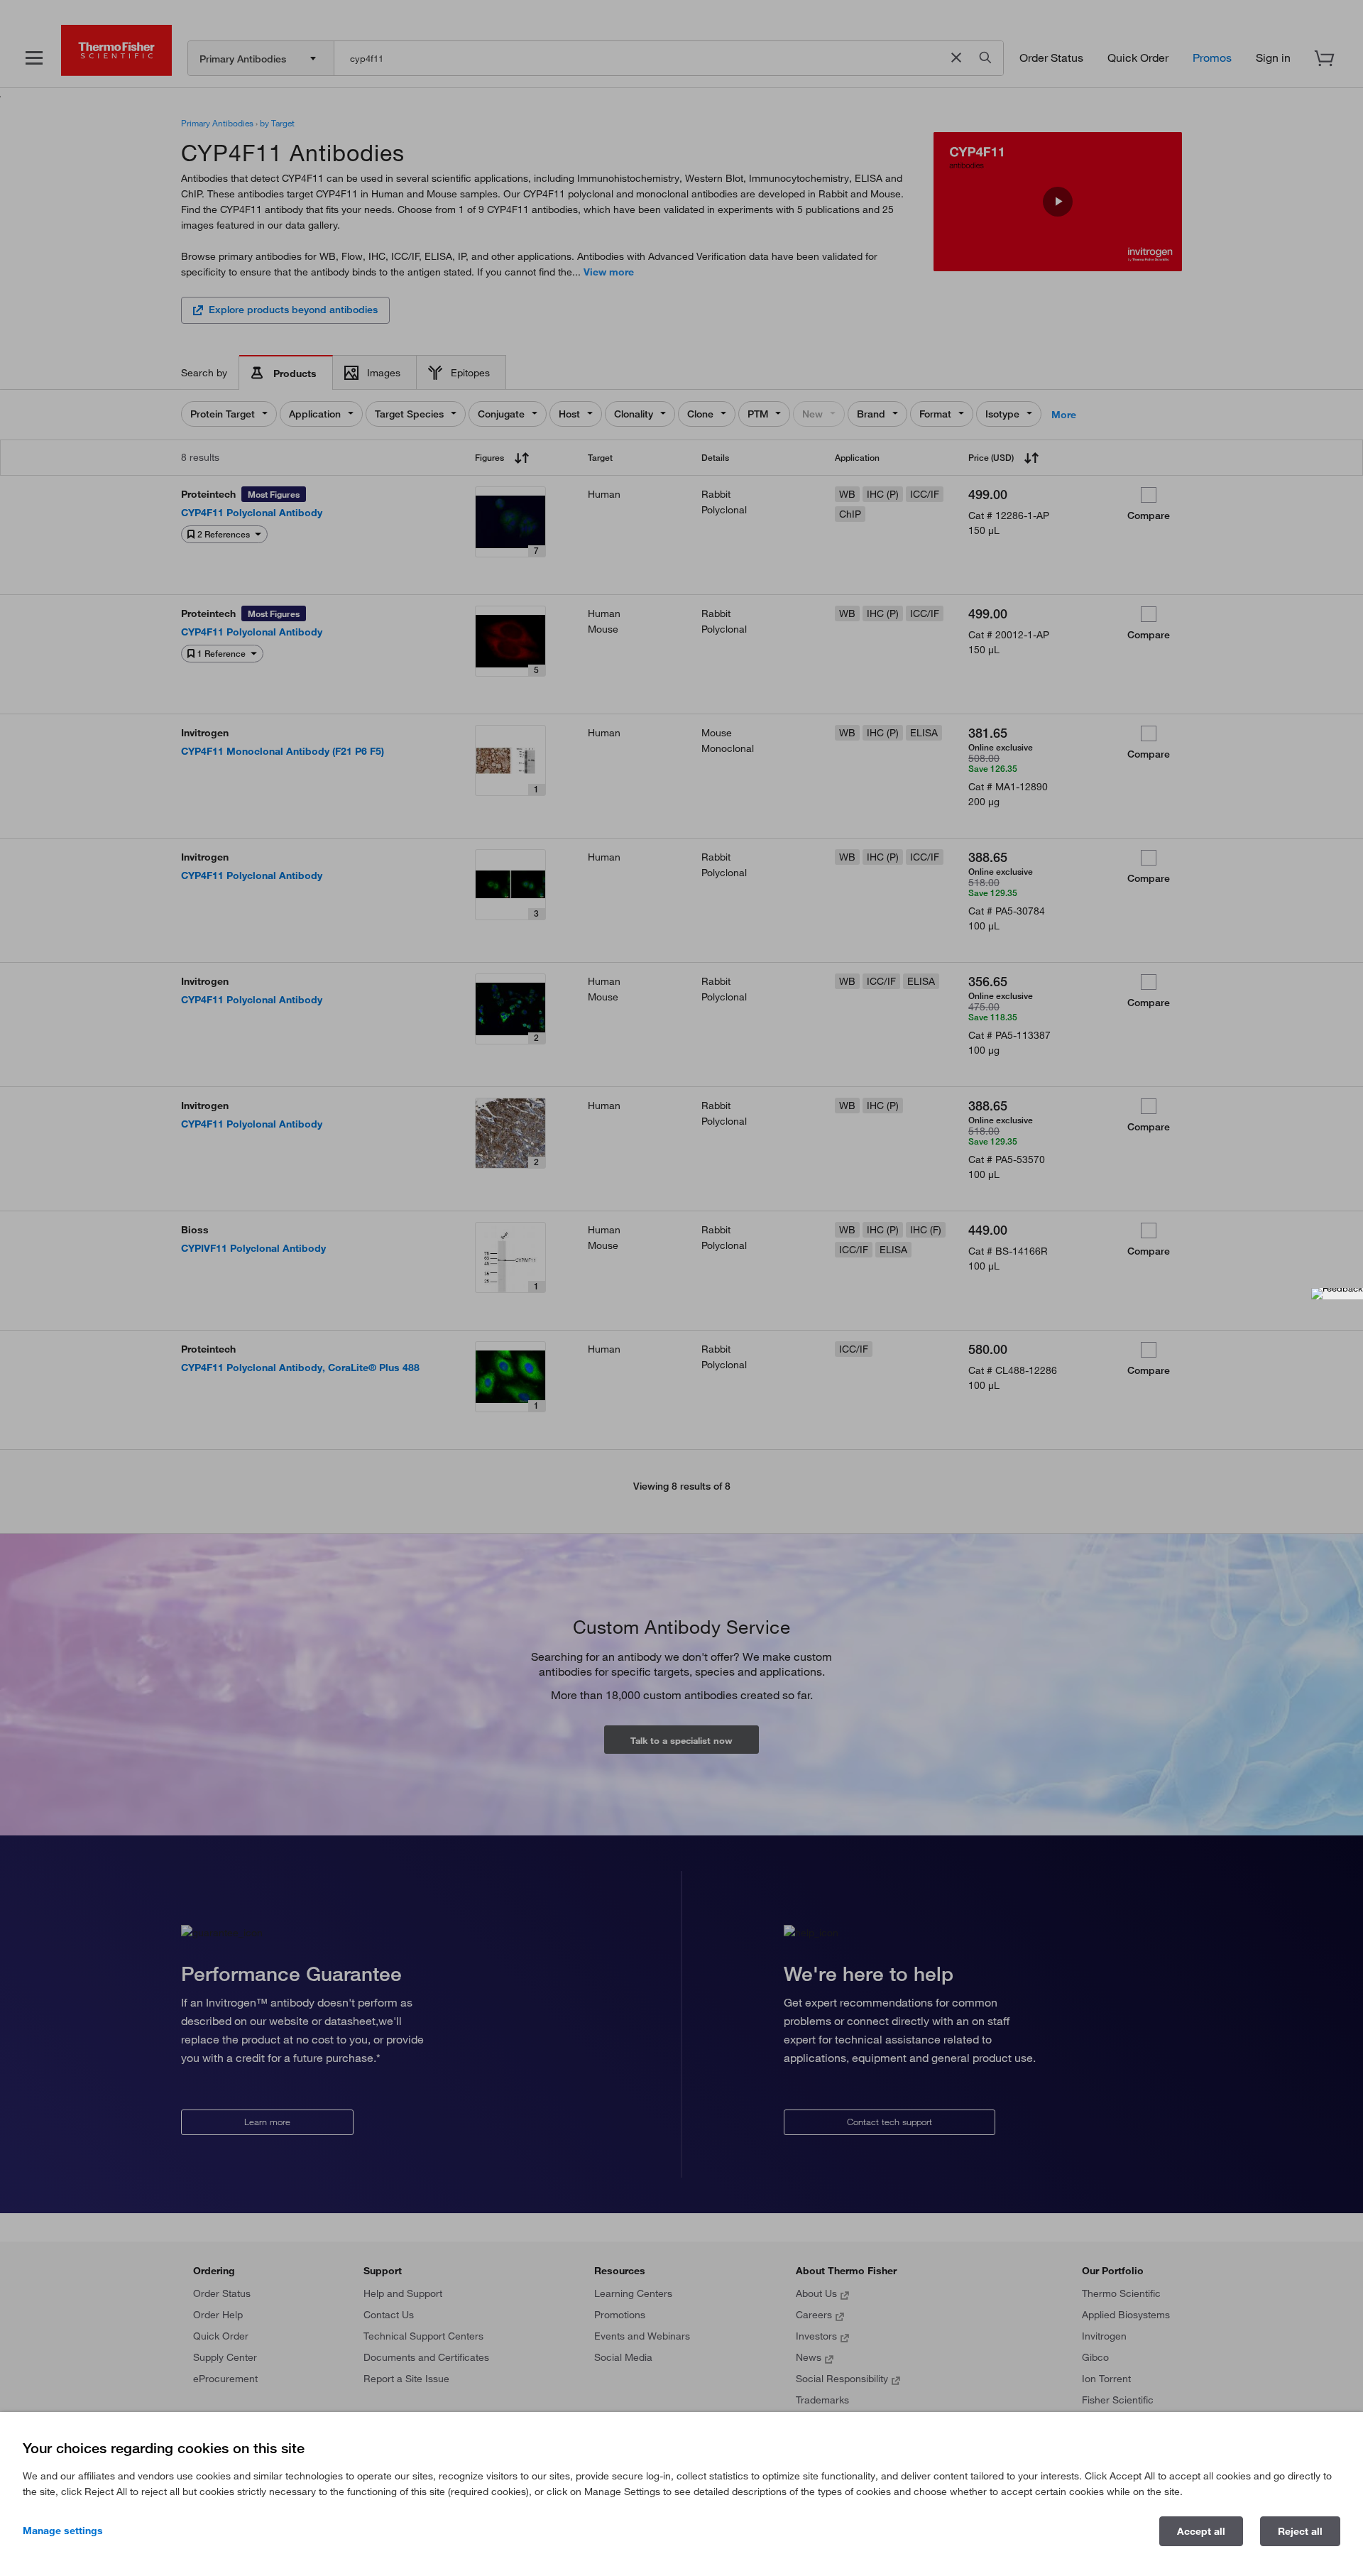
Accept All (1201, 2531)
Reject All (1300, 2531)
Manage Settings (63, 2531)
